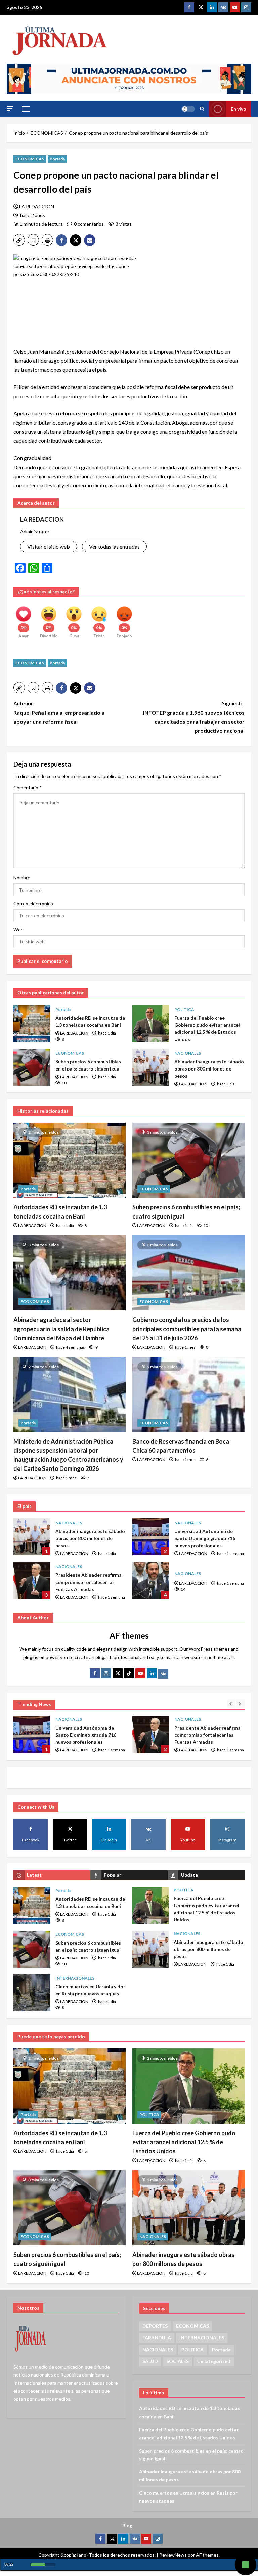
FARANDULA (157, 2338)
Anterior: (59, 712)
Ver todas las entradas (114, 547)
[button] (10, 108)
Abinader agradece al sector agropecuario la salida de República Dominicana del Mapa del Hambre (61, 1329)
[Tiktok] (129, 1673)
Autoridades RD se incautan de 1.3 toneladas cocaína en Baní (32, 1023)
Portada (57, 159)
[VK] (223, 7)
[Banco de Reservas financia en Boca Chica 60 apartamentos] (188, 1395)
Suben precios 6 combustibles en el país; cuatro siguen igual (32, 1067)
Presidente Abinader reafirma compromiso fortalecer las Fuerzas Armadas (32, 1581)
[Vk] (163, 1674)
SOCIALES (178, 2361)
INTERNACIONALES (75, 1978)
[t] (118, 1673)
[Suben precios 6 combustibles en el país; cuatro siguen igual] (188, 1160)
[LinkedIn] (152, 1673)
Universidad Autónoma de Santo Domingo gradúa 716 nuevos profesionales (151, 1537)
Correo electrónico (33, 903)
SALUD (150, 2361)
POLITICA (184, 1009)
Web (18, 929)
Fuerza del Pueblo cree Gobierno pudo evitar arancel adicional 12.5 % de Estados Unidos (151, 1023)
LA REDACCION (37, 206)
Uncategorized (214, 2361)
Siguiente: (194, 717)
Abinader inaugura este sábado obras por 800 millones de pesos (151, 1067)
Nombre (22, 878)
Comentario (28, 787)
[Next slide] (240, 1703)
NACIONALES (188, 1053)
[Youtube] (235, 7)
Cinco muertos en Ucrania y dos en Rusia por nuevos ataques (32, 1993)
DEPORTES (155, 2326)
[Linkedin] (212, 7)
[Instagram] (246, 7)
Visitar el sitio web (49, 547)
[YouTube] (140, 1673)
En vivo (239, 109)
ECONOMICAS (30, 159)
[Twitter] (201, 7)
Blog (127, 2525)
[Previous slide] (231, 1703)
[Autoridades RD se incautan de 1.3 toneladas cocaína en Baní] (70, 1160)
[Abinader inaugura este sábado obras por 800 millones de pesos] (188, 2208)
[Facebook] (189, 7)
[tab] (52, 1875)
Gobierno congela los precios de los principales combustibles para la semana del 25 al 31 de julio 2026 (187, 1329)
